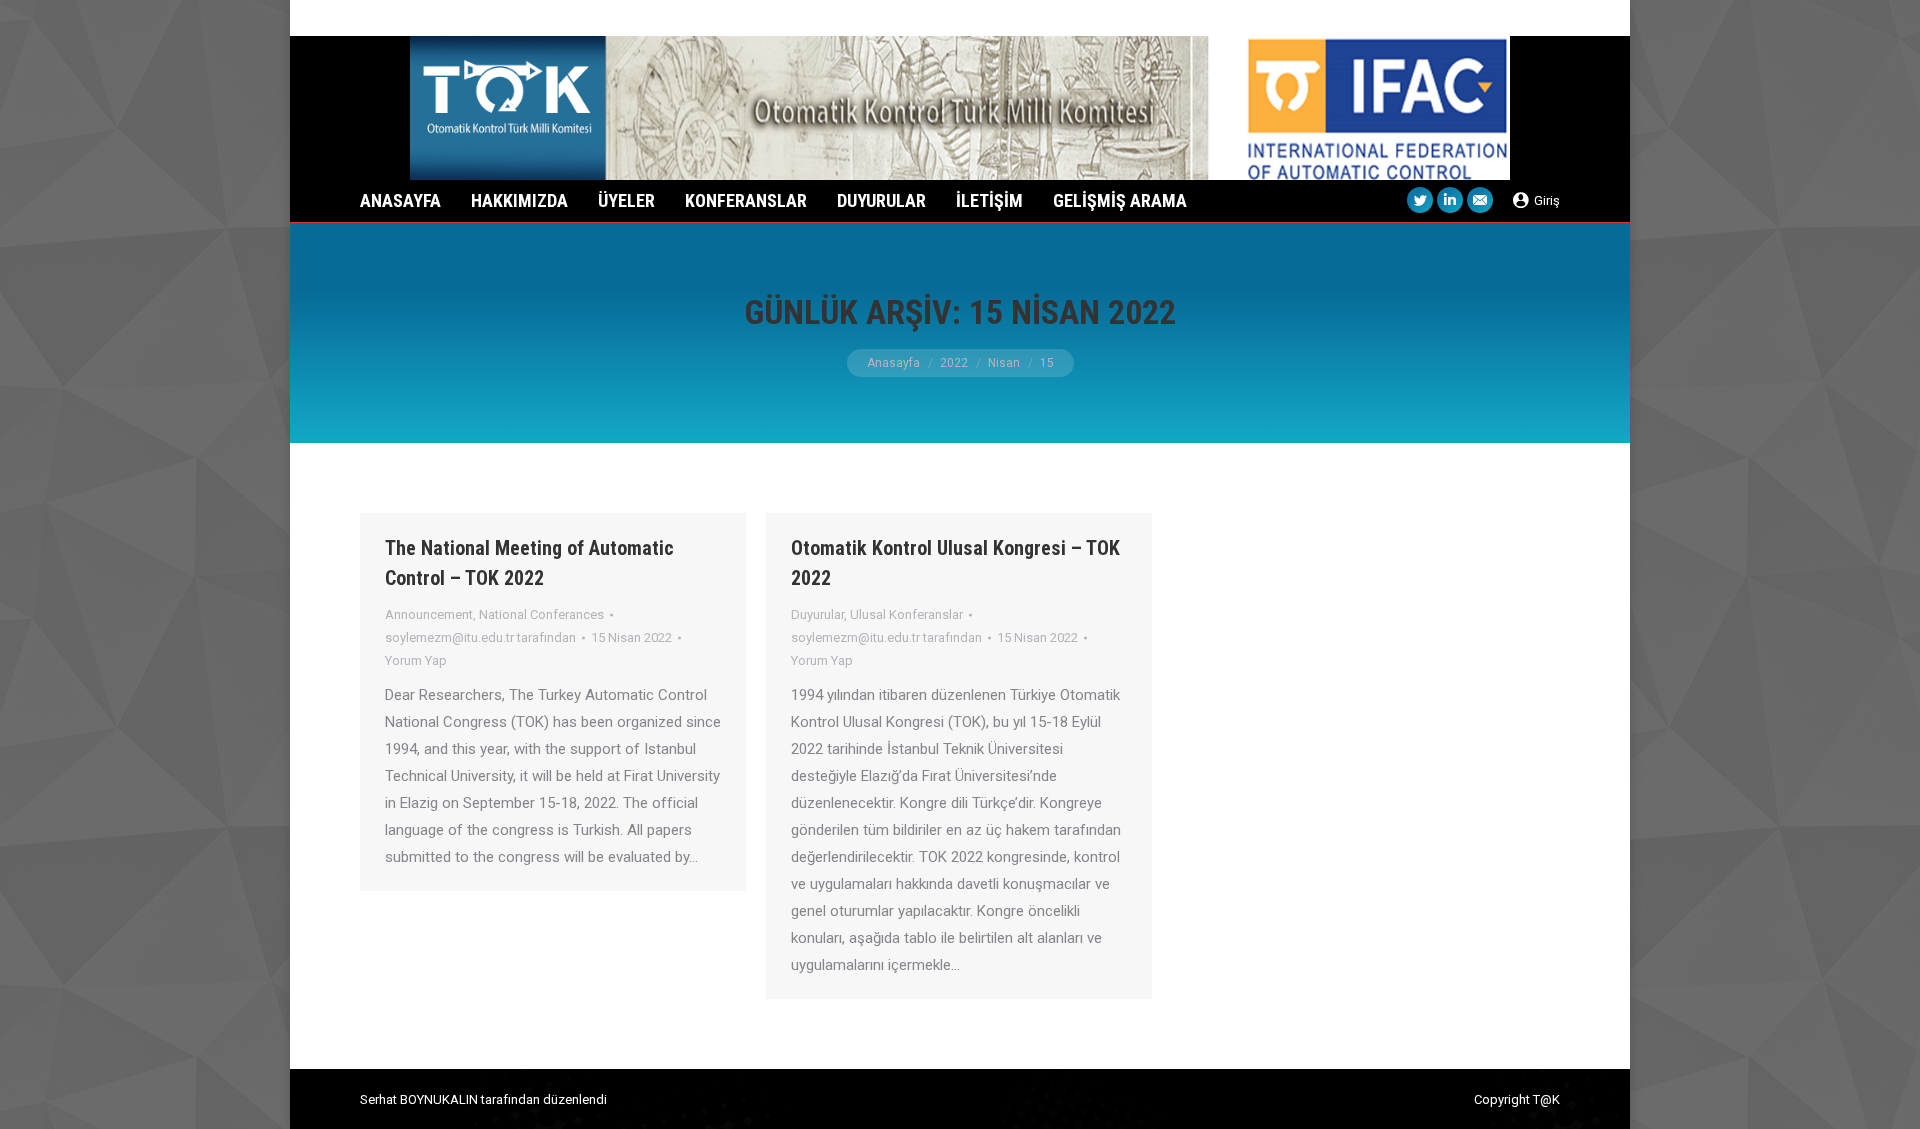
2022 (954, 363)
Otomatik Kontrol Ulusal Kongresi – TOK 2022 (955, 563)
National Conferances (541, 614)
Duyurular (817, 614)
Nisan (1004, 363)
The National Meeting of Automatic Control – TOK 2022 (529, 563)
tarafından (480, 637)
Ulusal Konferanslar (906, 614)
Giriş (1547, 200)
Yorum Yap (416, 660)
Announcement (429, 614)
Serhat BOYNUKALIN (419, 1099)
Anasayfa (893, 363)
